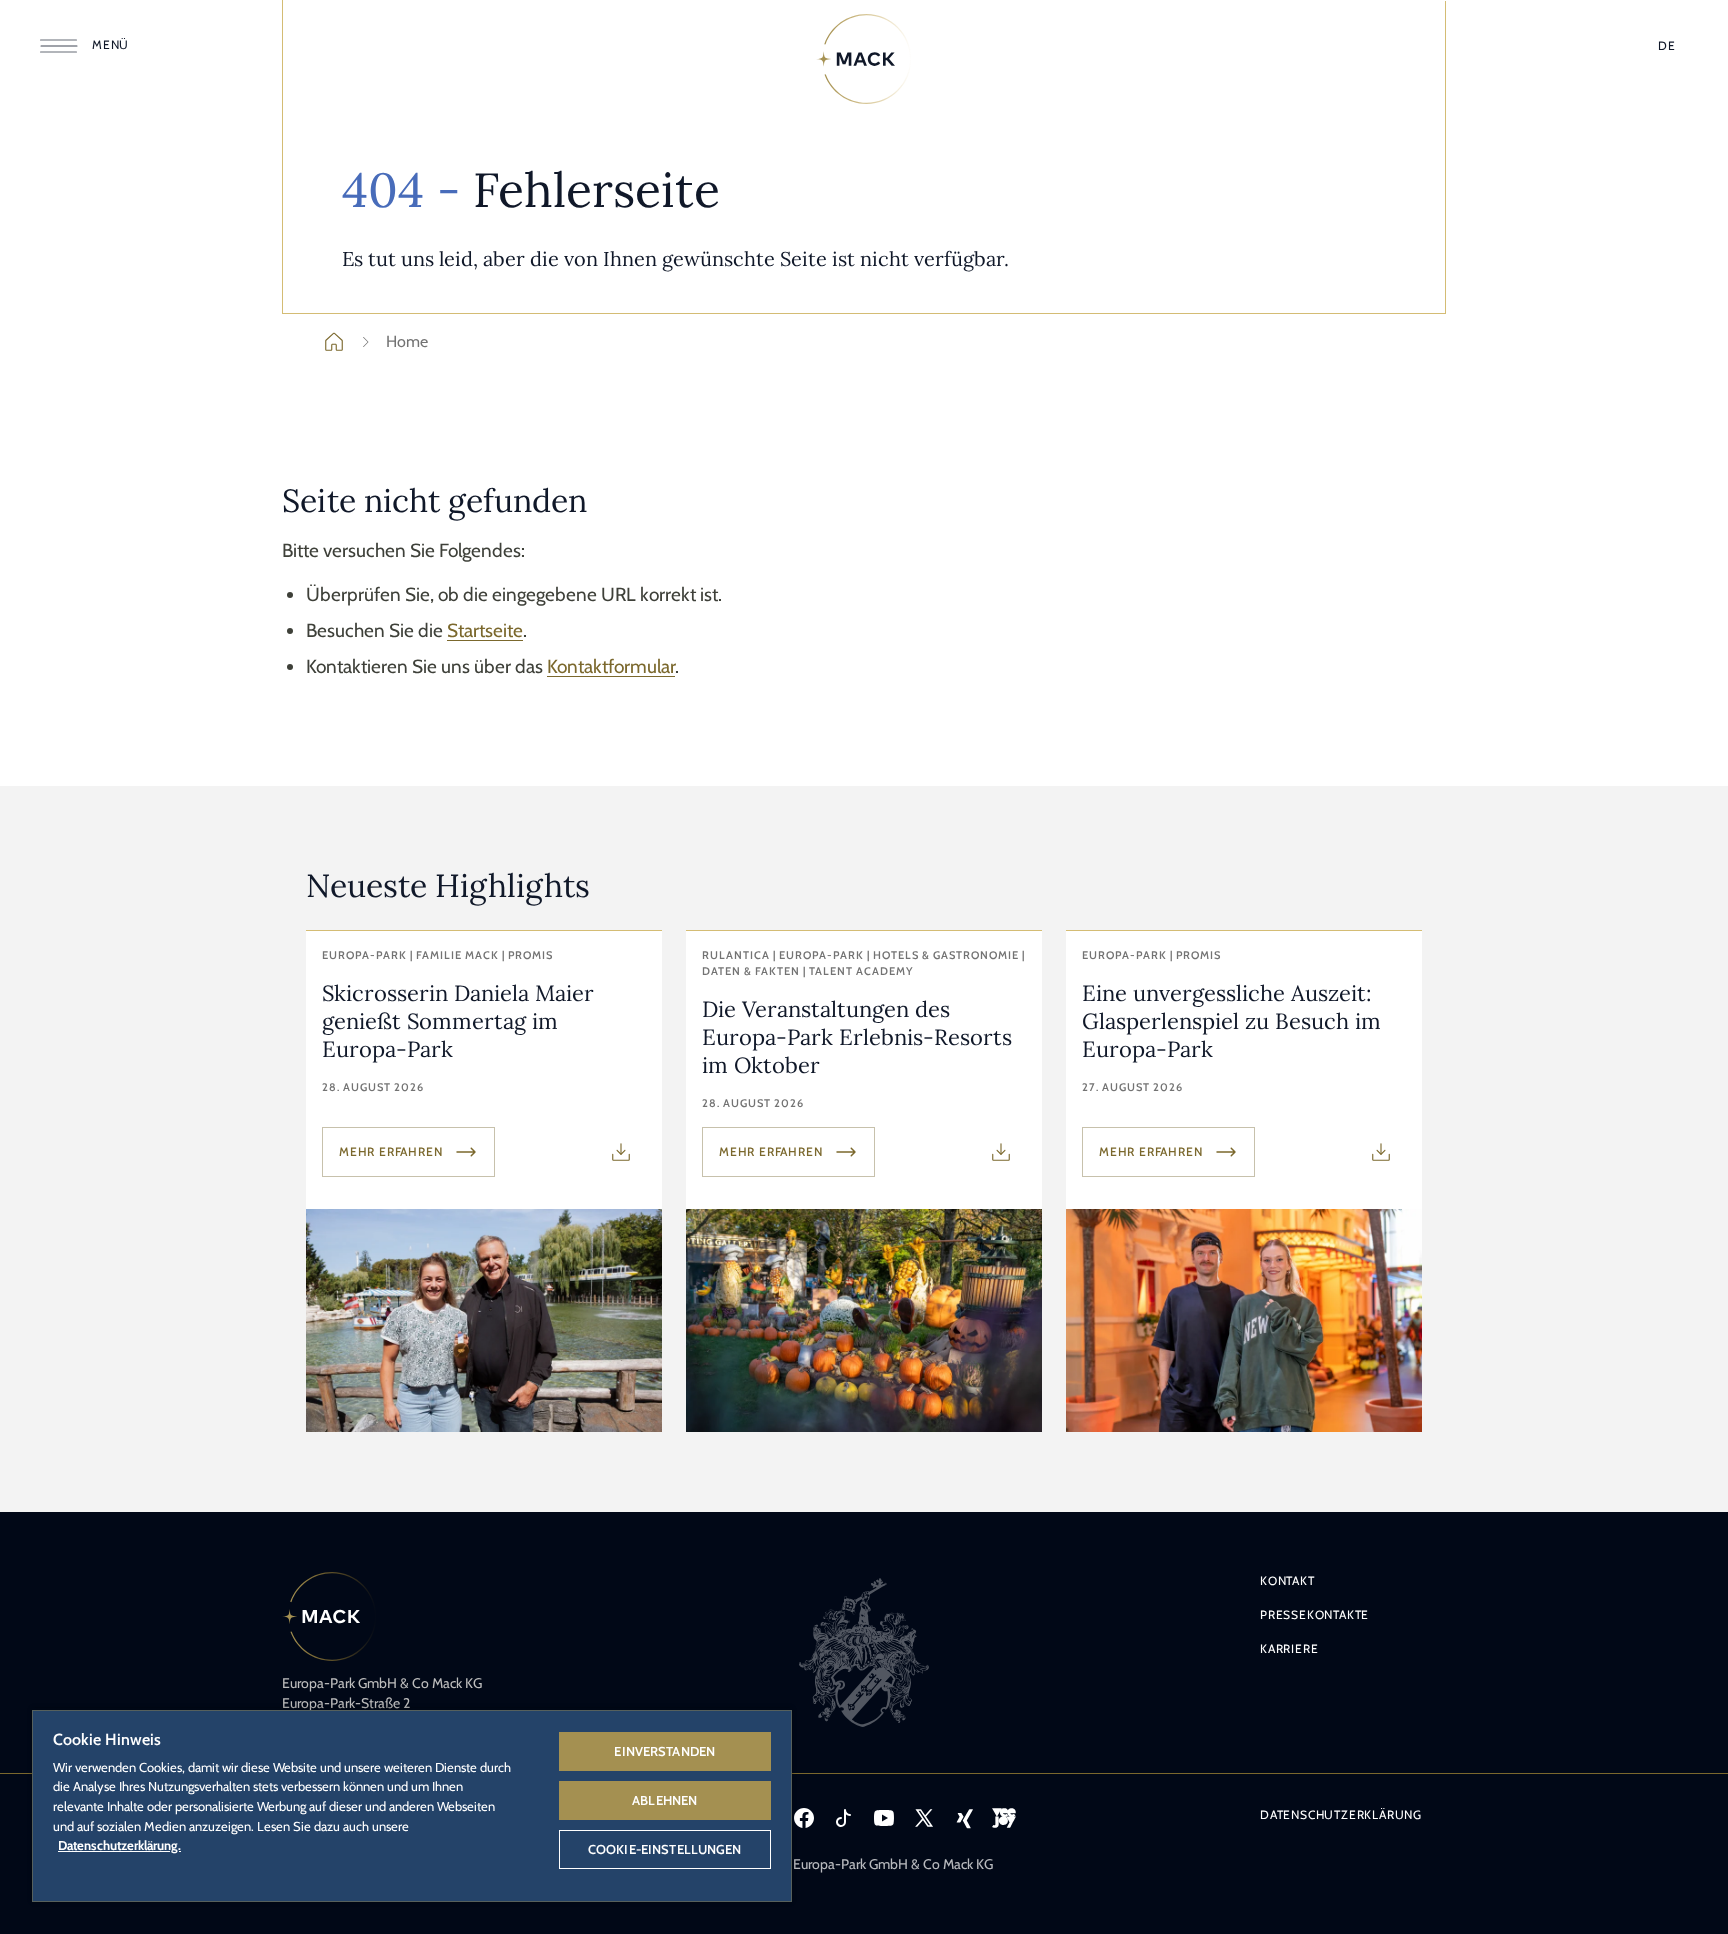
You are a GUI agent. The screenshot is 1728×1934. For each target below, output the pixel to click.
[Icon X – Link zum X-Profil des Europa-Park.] (924, 1818)
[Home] (864, 59)
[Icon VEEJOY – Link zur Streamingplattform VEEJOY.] (1004, 1818)
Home (407, 341)
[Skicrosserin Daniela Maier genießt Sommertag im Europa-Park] (484, 1181)
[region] (412, 1805)
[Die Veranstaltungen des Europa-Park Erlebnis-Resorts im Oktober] (864, 1181)
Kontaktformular (611, 666)
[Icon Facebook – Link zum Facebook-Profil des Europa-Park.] (804, 1818)
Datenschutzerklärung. (119, 1845)
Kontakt (1287, 1580)
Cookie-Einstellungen (665, 1849)
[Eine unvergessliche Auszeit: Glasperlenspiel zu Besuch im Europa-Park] (1244, 1181)
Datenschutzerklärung (1341, 1814)
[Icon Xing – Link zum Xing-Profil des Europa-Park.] (964, 1818)
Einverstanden (664, 1751)
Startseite (485, 630)
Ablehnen (664, 1800)
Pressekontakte (1314, 1614)
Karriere (1289, 1648)
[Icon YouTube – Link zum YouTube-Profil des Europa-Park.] (884, 1818)
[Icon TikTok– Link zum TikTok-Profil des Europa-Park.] (844, 1818)
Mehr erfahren (390, 1151)
